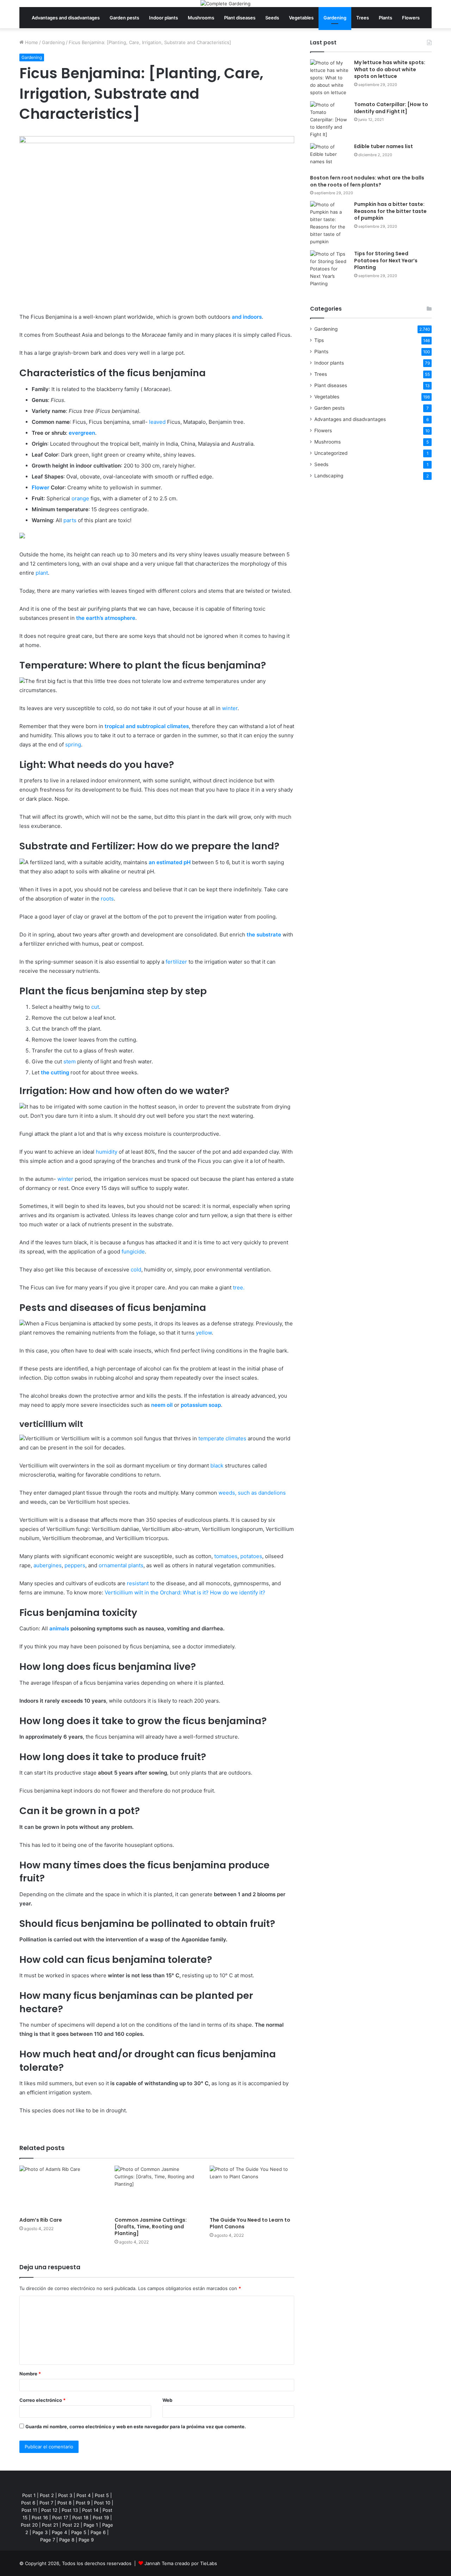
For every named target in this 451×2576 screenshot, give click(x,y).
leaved (157, 422)
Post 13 (70, 2510)
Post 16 (40, 2517)
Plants (385, 18)
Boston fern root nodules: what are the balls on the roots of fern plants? (367, 181)
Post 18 (80, 2517)
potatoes (251, 1556)
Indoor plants (163, 18)
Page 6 (98, 2532)
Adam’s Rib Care (41, 2220)
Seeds (272, 18)
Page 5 (79, 2532)
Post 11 (29, 2510)
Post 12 (49, 2510)
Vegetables (301, 18)
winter (230, 708)
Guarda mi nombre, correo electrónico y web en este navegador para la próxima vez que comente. (136, 2427)
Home (31, 42)
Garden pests (124, 18)
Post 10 (102, 2503)
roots (107, 899)
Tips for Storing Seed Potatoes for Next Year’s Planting (386, 260)
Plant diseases (240, 18)
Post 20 (29, 2525)
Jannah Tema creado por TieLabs (181, 2563)
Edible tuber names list (384, 146)
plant (42, 573)
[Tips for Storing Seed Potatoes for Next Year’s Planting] (329, 269)
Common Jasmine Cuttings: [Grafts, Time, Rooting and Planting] (151, 2227)
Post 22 (71, 2525)
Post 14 (90, 2510)
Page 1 (91, 2525)
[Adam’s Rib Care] (62, 2189)
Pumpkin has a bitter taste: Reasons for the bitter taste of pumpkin (390, 211)
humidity (107, 1152)
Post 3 (65, 2495)
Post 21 (50, 2525)
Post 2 (47, 2495)
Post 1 (29, 2495)
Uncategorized (331, 453)
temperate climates (222, 1438)
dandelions (272, 1493)
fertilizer (176, 962)
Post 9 (83, 2503)
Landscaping (329, 476)
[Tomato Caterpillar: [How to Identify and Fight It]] (329, 120)
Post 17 (60, 2517)
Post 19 (101, 2517)
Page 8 (67, 2540)
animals (59, 1628)
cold (136, 1269)
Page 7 (48, 2540)
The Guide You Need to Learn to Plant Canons (250, 2223)
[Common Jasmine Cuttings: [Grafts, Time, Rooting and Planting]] (157, 2189)
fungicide (133, 1252)
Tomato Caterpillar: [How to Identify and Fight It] (391, 108)
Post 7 (46, 2503)
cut (95, 1007)
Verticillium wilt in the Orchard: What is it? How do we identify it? (185, 1592)
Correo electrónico (42, 2400)
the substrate (264, 935)
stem (70, 1061)
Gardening (335, 18)
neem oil (162, 1405)
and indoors (247, 317)
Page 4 (59, 2532)
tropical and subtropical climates (147, 726)
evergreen (81, 433)
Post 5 (102, 2495)
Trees (363, 18)
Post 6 (28, 2503)
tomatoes (226, 1556)
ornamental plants (121, 1565)
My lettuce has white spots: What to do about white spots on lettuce (390, 69)
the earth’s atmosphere (106, 618)
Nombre (30, 2374)
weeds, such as (238, 1493)
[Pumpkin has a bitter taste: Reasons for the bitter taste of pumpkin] (329, 223)
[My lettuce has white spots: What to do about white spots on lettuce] (329, 78)
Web (167, 2400)
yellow (204, 1333)
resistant (138, 1583)
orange (80, 498)
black (217, 1466)
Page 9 (86, 2540)
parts (69, 520)
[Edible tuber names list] (329, 156)
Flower (41, 487)
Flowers (411, 18)
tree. (239, 1287)
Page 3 (40, 2532)
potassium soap (201, 1405)
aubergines (48, 1565)
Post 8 (64, 2503)
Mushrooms (201, 18)
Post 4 (84, 2495)
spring (73, 744)
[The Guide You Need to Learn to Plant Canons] (252, 2189)
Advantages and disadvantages (66, 18)
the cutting (55, 1072)
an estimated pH (170, 862)
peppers (75, 1565)
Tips (319, 340)
